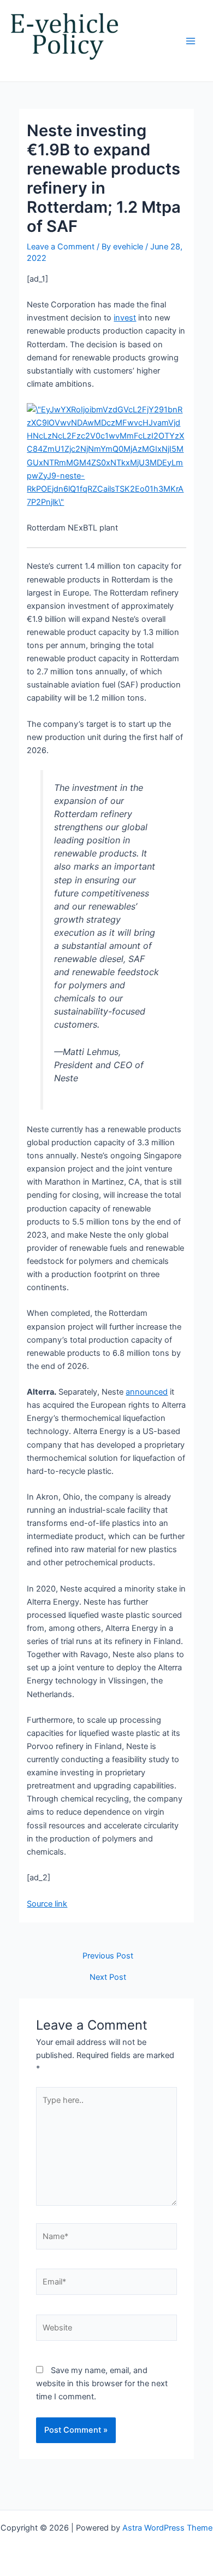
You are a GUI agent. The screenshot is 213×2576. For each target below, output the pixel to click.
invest (125, 318)
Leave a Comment (61, 247)
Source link (47, 1904)
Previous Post (108, 1956)
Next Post (108, 1977)
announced (147, 1392)
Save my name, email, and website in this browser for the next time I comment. (102, 2383)
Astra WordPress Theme (167, 2528)
